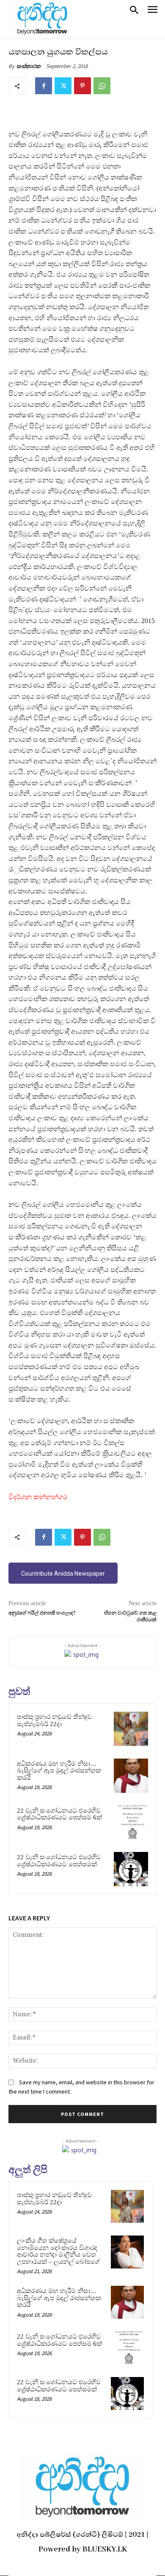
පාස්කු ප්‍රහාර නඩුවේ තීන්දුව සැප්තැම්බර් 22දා (54, 1720)
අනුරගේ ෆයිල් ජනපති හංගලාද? (42, 1613)
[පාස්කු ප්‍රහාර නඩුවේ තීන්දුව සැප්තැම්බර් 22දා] (131, 1729)
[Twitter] (63, 86)
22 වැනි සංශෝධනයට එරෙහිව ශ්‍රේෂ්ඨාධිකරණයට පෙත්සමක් (59, 1861)
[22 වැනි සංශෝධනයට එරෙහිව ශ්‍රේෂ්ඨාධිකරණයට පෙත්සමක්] (131, 1869)
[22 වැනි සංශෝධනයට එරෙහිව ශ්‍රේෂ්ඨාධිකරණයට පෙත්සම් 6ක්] (131, 1823)
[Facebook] (44, 86)
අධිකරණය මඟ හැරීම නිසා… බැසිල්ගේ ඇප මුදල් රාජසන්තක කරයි (59, 1771)
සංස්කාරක (29, 66)
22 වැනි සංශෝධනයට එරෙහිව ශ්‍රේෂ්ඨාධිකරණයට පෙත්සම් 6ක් (59, 1814)
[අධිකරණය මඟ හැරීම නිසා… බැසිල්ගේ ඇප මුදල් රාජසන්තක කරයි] (131, 1776)
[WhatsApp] (102, 86)
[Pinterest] (82, 86)
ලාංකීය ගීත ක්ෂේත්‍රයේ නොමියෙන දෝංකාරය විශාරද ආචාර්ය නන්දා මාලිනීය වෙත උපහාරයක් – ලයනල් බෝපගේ (58, 2251)
